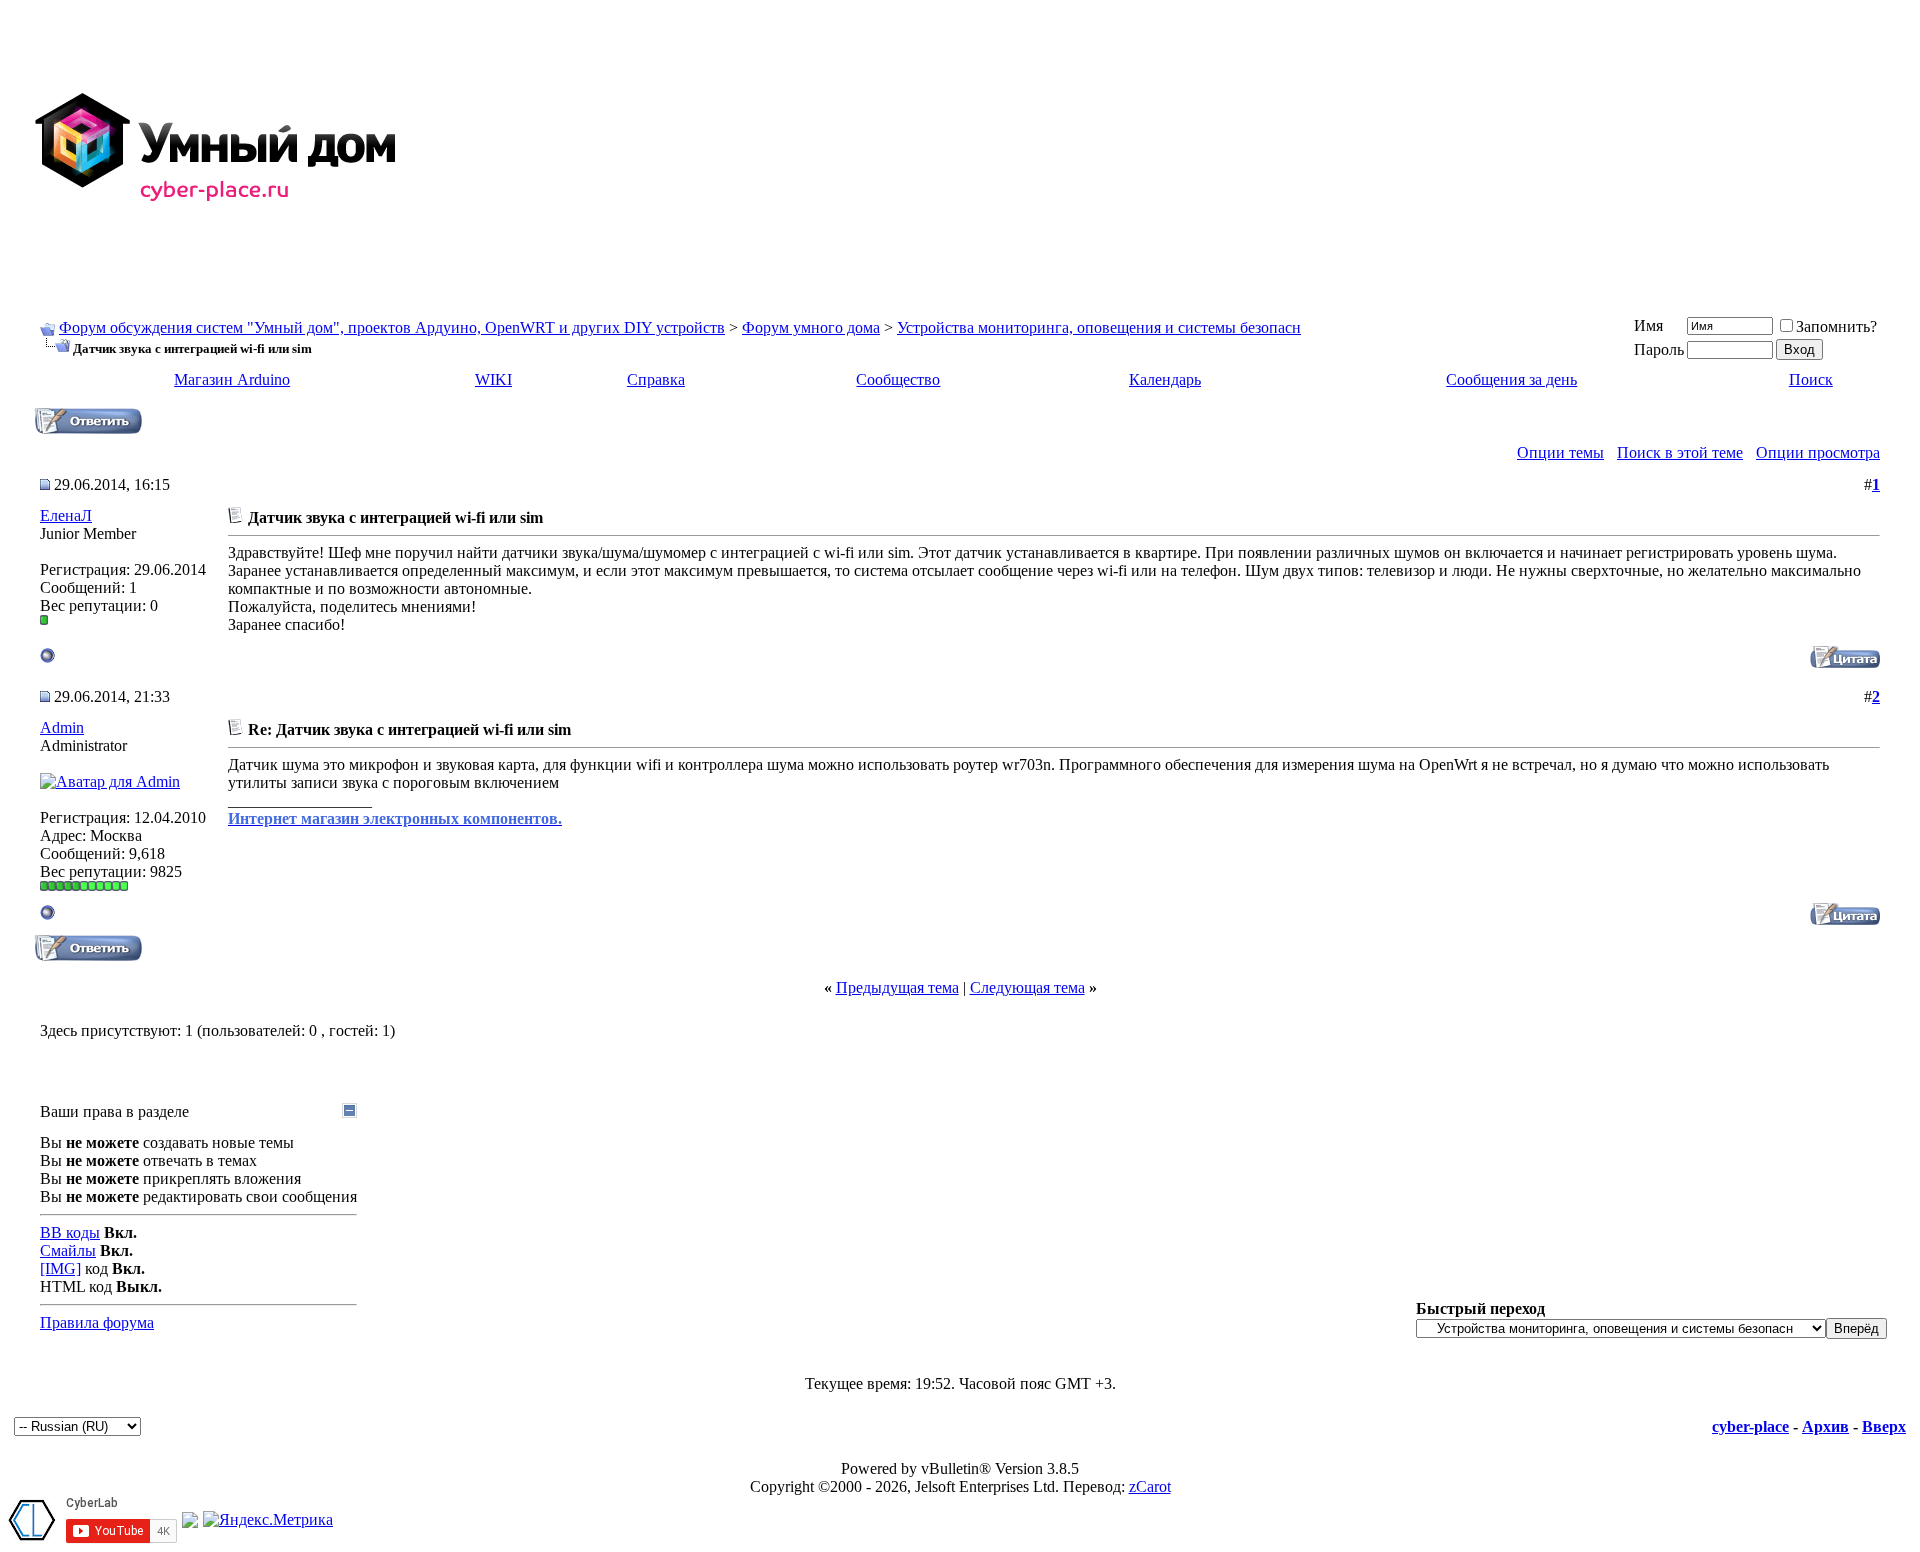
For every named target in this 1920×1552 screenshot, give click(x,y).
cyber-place (1750, 1426)
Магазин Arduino (232, 379)
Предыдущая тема (897, 987)
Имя (1648, 325)
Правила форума (97, 1322)
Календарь (1165, 379)
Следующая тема (1027, 987)
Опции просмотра (1818, 452)
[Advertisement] (1312, 148)
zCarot (1150, 1486)
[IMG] (60, 1268)
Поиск (1811, 379)
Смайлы (68, 1250)
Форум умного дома (811, 327)
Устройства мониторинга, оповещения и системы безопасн (1099, 327)
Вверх (1884, 1426)
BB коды (70, 1232)
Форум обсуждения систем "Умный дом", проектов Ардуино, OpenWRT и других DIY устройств (392, 327)
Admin (62, 727)
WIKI (493, 379)
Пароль (1659, 349)
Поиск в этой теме (1680, 452)
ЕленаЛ (66, 515)
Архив (1825, 1426)
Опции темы (1560, 452)
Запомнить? (1836, 326)
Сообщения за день (1511, 379)
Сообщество (898, 379)
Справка (656, 379)
